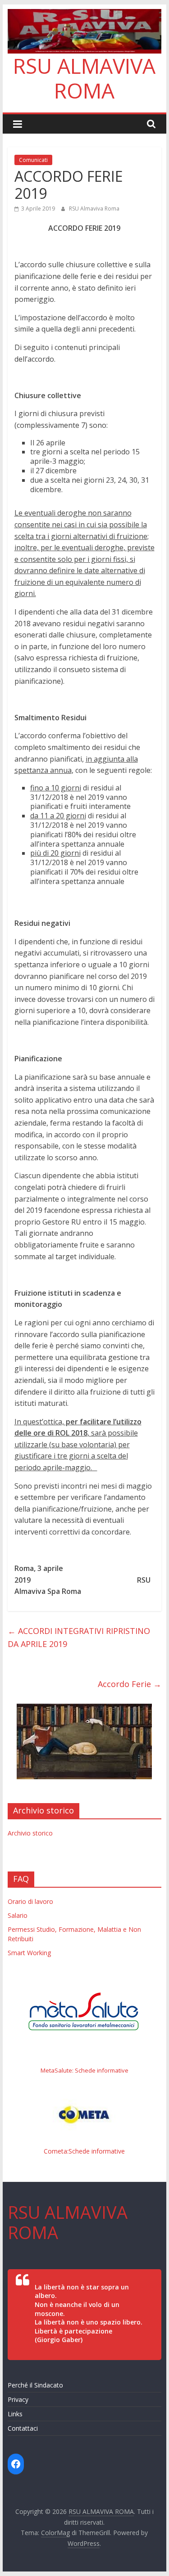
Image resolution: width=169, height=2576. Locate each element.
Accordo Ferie (130, 1684)
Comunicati (33, 160)
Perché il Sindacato (35, 2385)
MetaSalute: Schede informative (84, 2070)
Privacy (18, 2399)
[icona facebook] (16, 2464)
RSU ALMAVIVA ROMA (84, 78)
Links (15, 2414)
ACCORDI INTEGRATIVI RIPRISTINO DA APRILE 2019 (79, 1637)
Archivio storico (30, 1833)
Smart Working (29, 1953)
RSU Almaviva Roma (94, 209)
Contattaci (23, 2428)
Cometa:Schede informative (84, 2151)
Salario (18, 1915)
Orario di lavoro (30, 1901)
